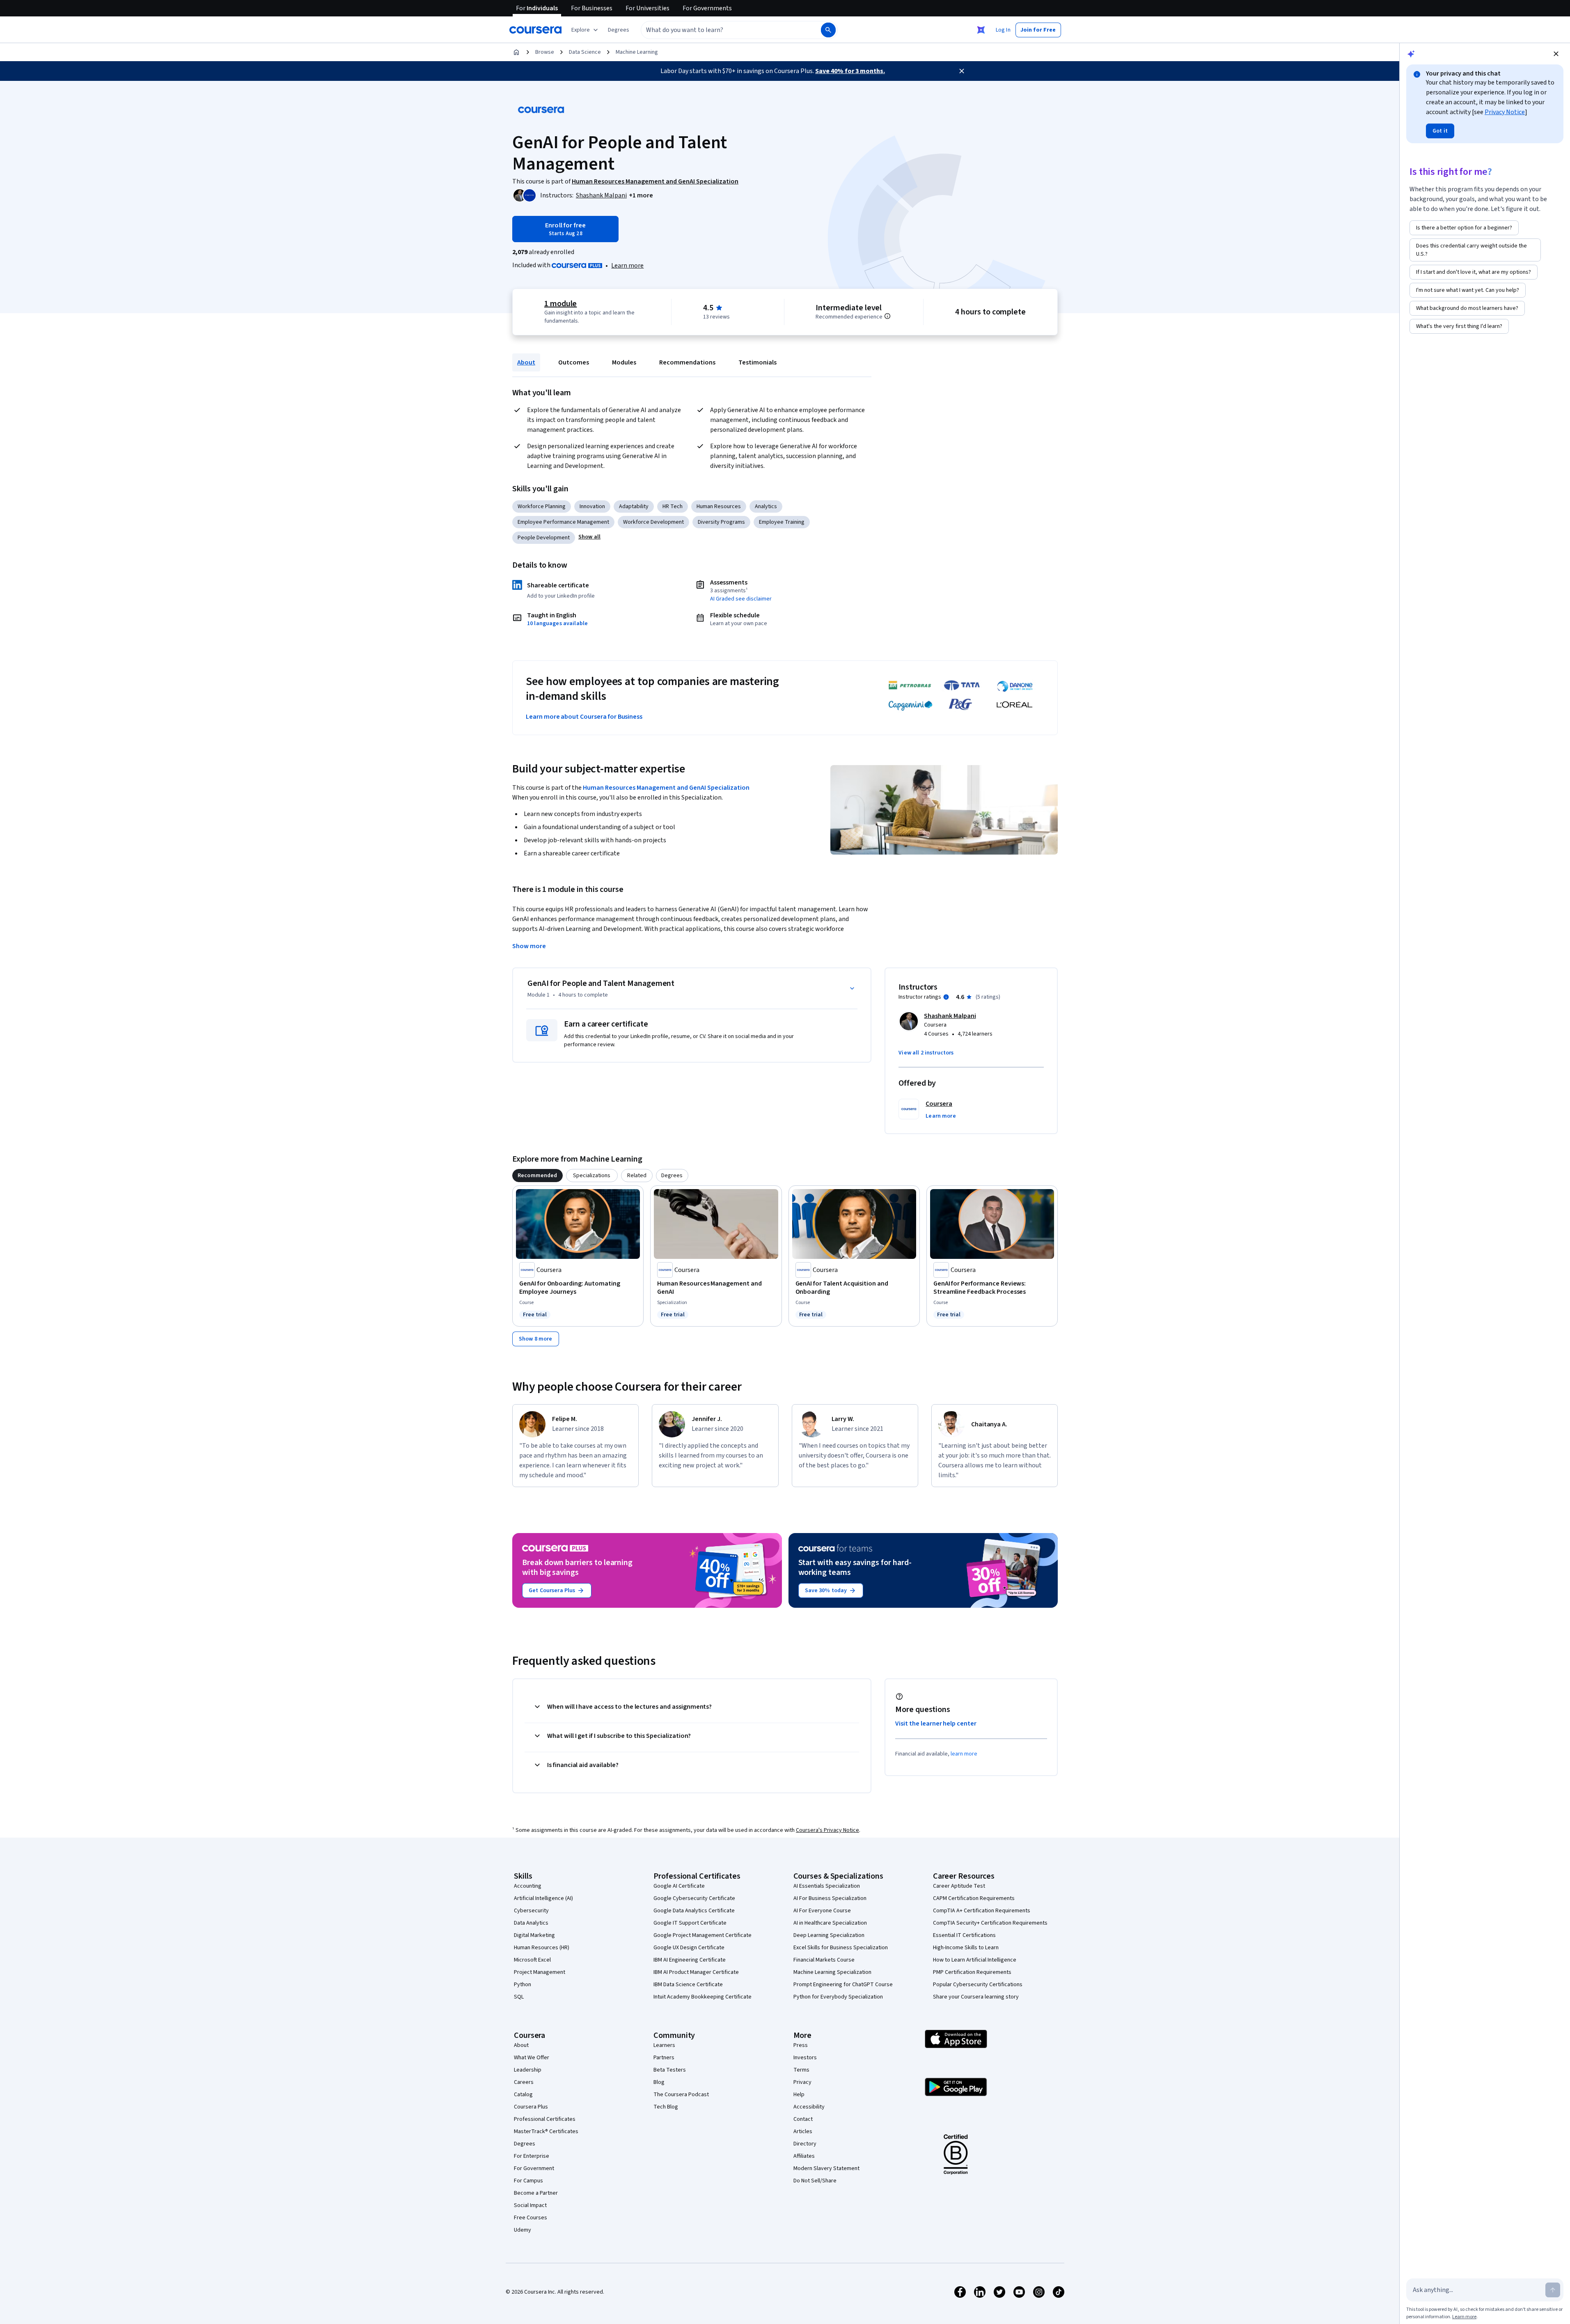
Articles (803, 2131)
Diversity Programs (721, 522)
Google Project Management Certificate (702, 1935)
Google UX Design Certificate (689, 1948)
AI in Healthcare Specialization (830, 1923)
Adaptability (634, 507)
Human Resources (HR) (542, 1948)
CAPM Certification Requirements (974, 1898)
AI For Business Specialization (830, 1898)
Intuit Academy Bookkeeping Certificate (702, 1997)
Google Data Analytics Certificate (694, 1911)
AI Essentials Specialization (827, 1886)
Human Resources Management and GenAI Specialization (666, 788)
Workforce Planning (542, 507)
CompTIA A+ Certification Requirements (982, 1911)
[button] (619, 30)
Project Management (540, 1972)
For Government (534, 2168)
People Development (544, 538)
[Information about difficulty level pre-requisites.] (887, 316)
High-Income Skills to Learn (966, 1948)
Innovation (592, 507)
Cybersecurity (531, 1911)
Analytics (766, 507)
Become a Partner (536, 2193)
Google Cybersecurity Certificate (694, 1898)
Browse (545, 52)
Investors (805, 2058)
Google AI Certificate (679, 1886)
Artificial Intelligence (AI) (543, 1898)
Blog (659, 2082)
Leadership (528, 2070)
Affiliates (804, 2156)
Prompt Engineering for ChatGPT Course (843, 1985)
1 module (561, 304)
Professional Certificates (545, 2119)
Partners (664, 2058)
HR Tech (673, 507)
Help (799, 2095)
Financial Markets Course (824, 1960)
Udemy (523, 2230)
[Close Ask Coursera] (981, 30)
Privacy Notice (1505, 112)
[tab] (537, 1176)
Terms (801, 2070)
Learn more (627, 266)
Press (801, 2045)
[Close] (962, 71)
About (526, 362)
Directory (805, 2144)
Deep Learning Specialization (829, 1935)
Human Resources (719, 507)
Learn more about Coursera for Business (584, 717)
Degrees (525, 2144)
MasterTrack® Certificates (546, 2131)
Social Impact (530, 2205)
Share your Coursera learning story (976, 1997)
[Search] (828, 30)
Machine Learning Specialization (832, 1972)
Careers (524, 2082)
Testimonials (757, 362)
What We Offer (532, 2058)
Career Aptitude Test (959, 1886)
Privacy (802, 2082)
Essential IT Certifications (964, 1935)
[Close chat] (1556, 54)
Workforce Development (653, 522)
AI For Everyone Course (822, 1911)
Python (523, 1985)
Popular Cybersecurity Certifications (978, 1985)
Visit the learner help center (936, 1724)
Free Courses (531, 2218)
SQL (519, 1997)
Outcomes (574, 362)
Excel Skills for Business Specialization (841, 1948)
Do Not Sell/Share (815, 2181)
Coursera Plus (531, 2107)
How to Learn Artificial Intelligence (975, 1960)
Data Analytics (531, 1923)
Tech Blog (666, 2107)
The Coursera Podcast (681, 2095)
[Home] (516, 52)
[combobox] (722, 30)
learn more (964, 1754)
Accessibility (809, 2107)
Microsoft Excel (532, 1960)
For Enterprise (532, 2156)
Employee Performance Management (563, 522)
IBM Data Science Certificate (688, 1985)
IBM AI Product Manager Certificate (696, 1972)
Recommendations (687, 362)
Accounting (528, 1886)
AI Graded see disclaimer (741, 599)
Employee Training (782, 522)
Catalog (523, 2095)
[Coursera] (535, 30)
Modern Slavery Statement (826, 2168)
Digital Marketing (534, 1935)
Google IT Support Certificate (690, 1923)
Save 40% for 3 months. (850, 71)
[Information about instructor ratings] (946, 997)
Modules (624, 362)
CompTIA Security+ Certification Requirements (990, 1923)
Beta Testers (670, 2070)
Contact (803, 2119)
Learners (664, 2045)
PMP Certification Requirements (972, 1972)
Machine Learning (637, 52)
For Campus (528, 2181)
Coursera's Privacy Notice (827, 1830)
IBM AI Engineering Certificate (690, 1960)
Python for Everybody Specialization (838, 1997)
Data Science (585, 52)
